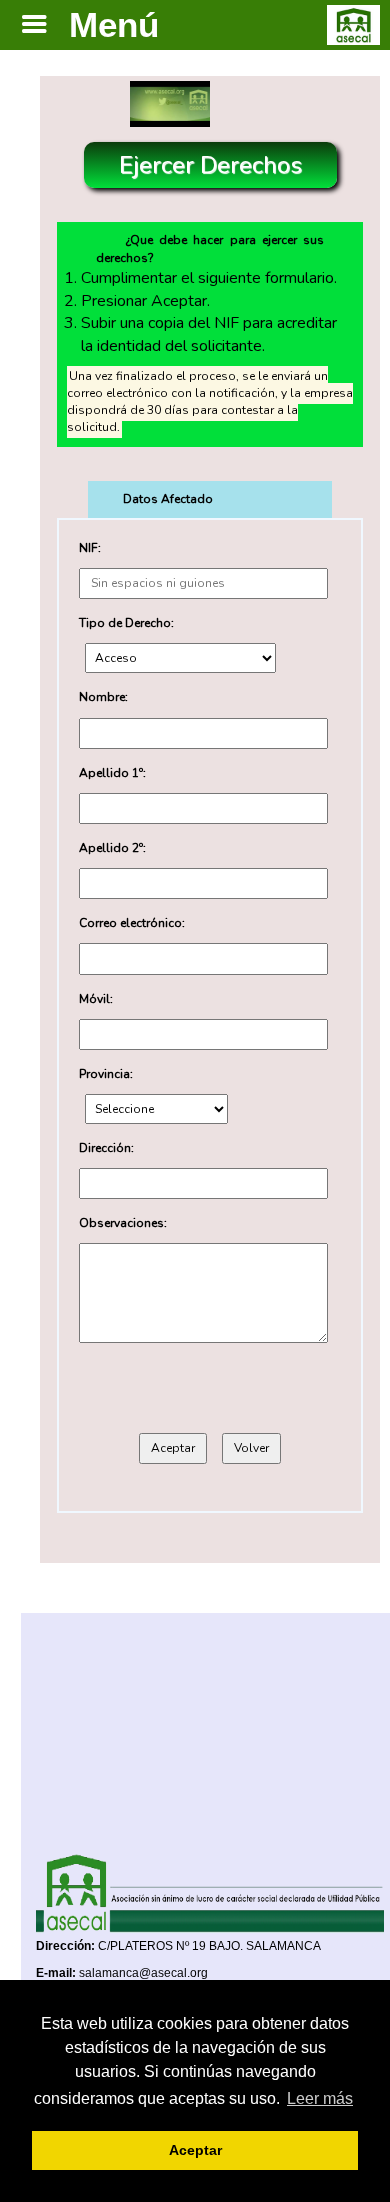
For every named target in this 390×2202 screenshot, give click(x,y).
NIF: (90, 548)
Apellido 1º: (112, 773)
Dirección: (106, 1148)
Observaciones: (123, 1223)
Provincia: (106, 1074)
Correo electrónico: (132, 923)
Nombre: (103, 697)
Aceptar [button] (195, 2150)
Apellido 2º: (112, 848)
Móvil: (96, 999)
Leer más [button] (320, 2098)
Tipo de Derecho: (126, 623)
